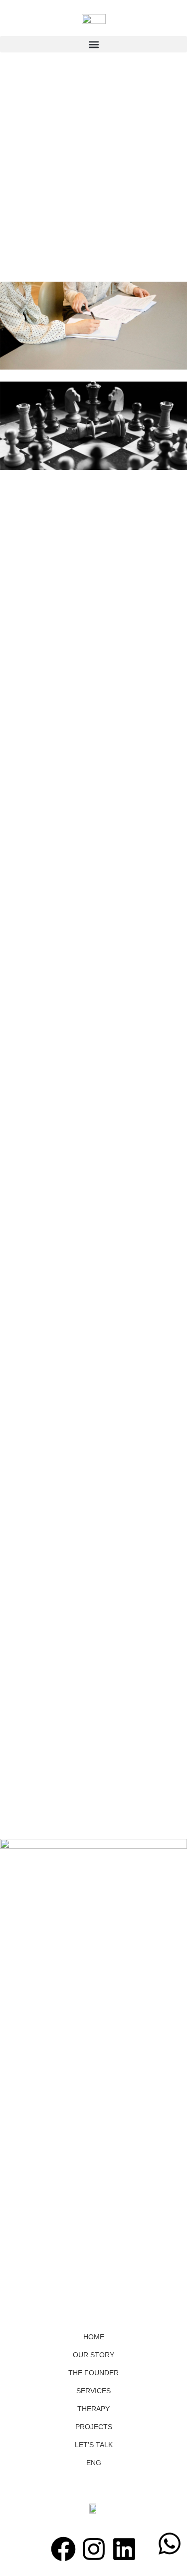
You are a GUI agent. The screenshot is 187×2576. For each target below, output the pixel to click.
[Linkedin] (124, 2549)
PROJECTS (94, 2427)
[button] (93, 44)
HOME (94, 2337)
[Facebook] (63, 2549)
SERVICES (93, 2391)
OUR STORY (93, 2355)
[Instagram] (94, 2549)
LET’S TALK (94, 2445)
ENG (94, 2463)
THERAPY (93, 2409)
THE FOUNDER (93, 2373)
